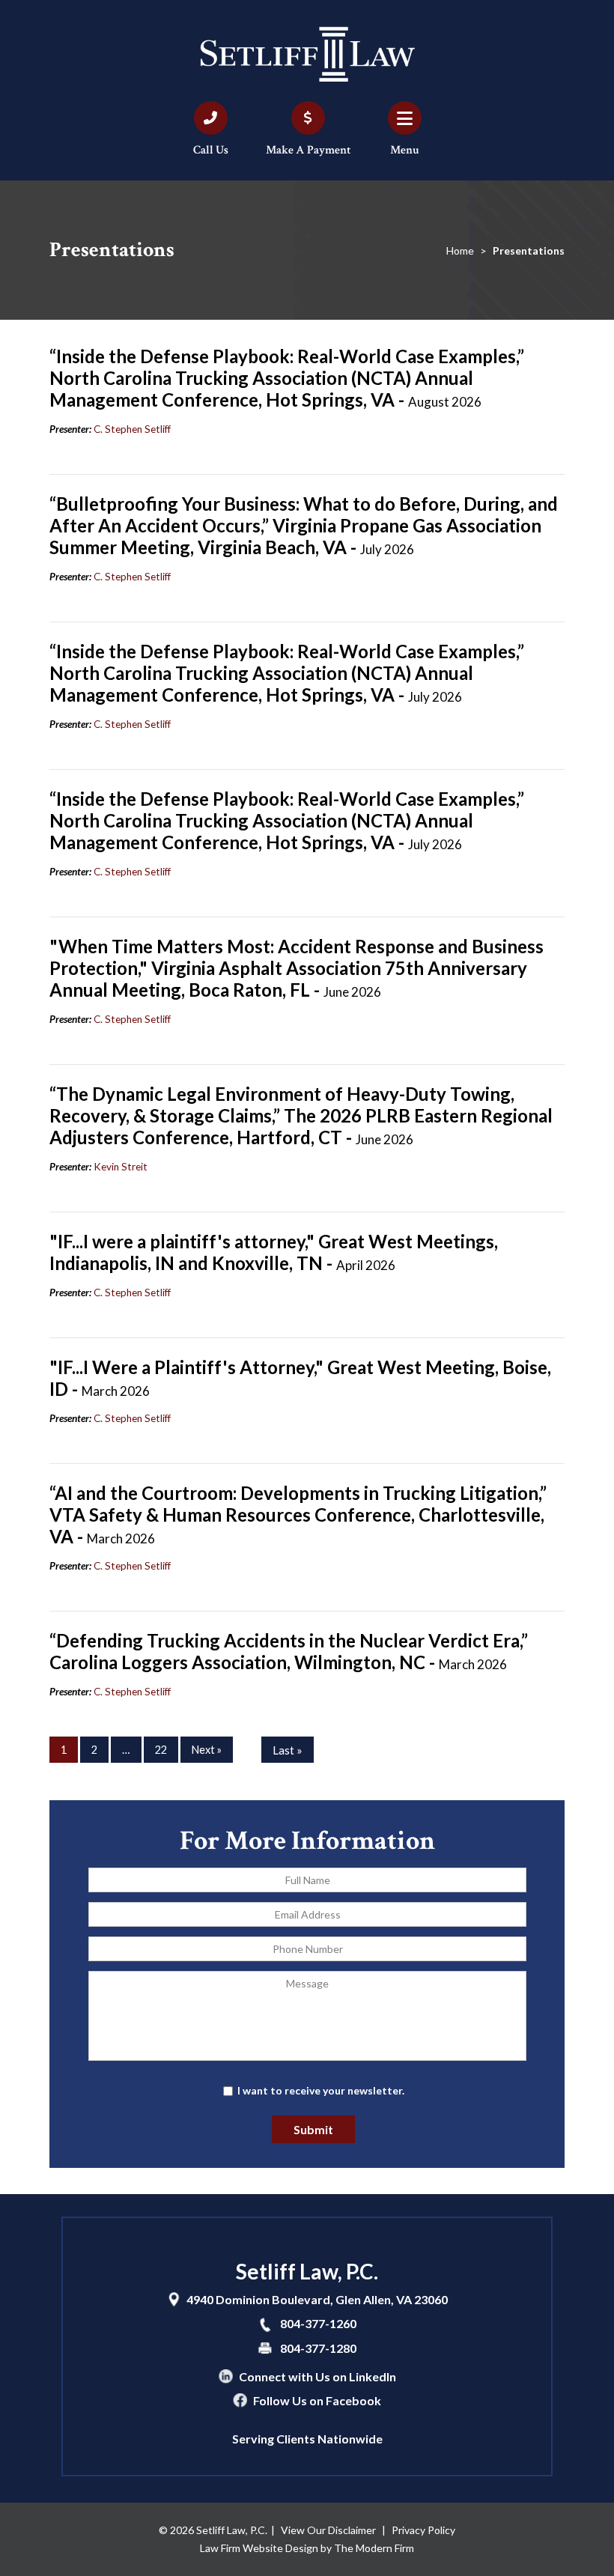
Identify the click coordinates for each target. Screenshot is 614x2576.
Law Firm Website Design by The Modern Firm (307, 2548)
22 (161, 1750)
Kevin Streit (121, 1167)
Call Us (211, 150)
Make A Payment (308, 150)
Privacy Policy (423, 2530)
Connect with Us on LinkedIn (317, 2376)
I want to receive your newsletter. (321, 2090)
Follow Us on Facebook (317, 2400)
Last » (288, 1750)
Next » (207, 1750)
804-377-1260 (318, 2323)
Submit (313, 2129)
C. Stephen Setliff (132, 429)
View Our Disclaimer (328, 2530)
